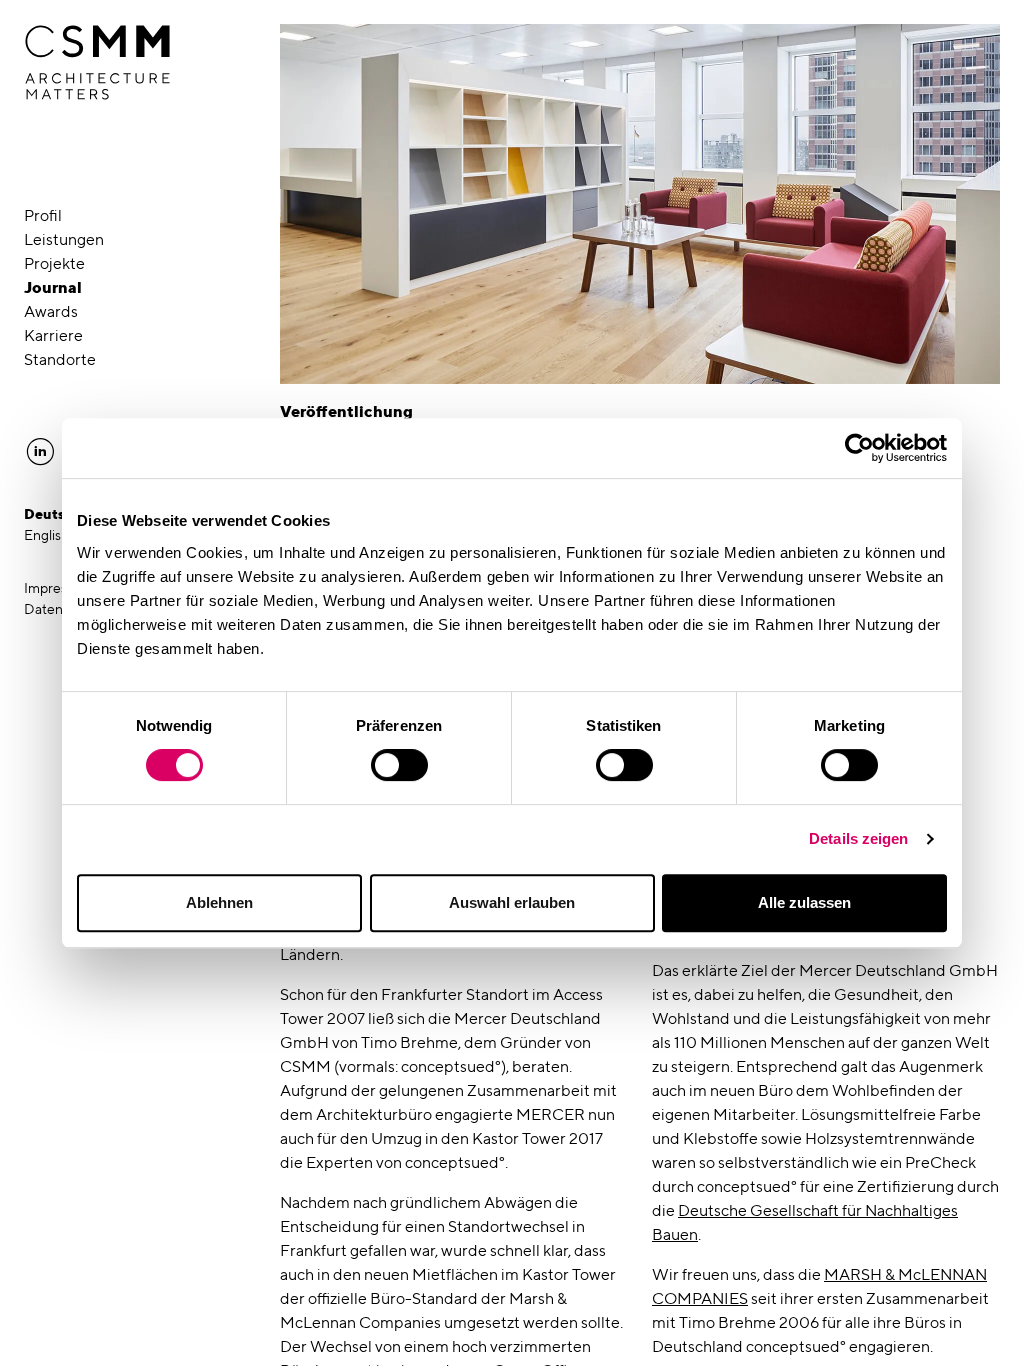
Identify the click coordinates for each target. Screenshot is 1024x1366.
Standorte (60, 359)
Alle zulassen (804, 902)
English (46, 535)
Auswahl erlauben (512, 902)
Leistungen (64, 239)
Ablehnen (219, 902)
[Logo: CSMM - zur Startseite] (97, 63)
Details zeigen (858, 838)
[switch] (399, 765)
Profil (43, 215)
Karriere (53, 335)
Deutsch (53, 514)
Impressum (58, 588)
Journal (53, 287)
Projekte (54, 263)
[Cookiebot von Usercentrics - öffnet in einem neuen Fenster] (859, 448)
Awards (51, 311)
